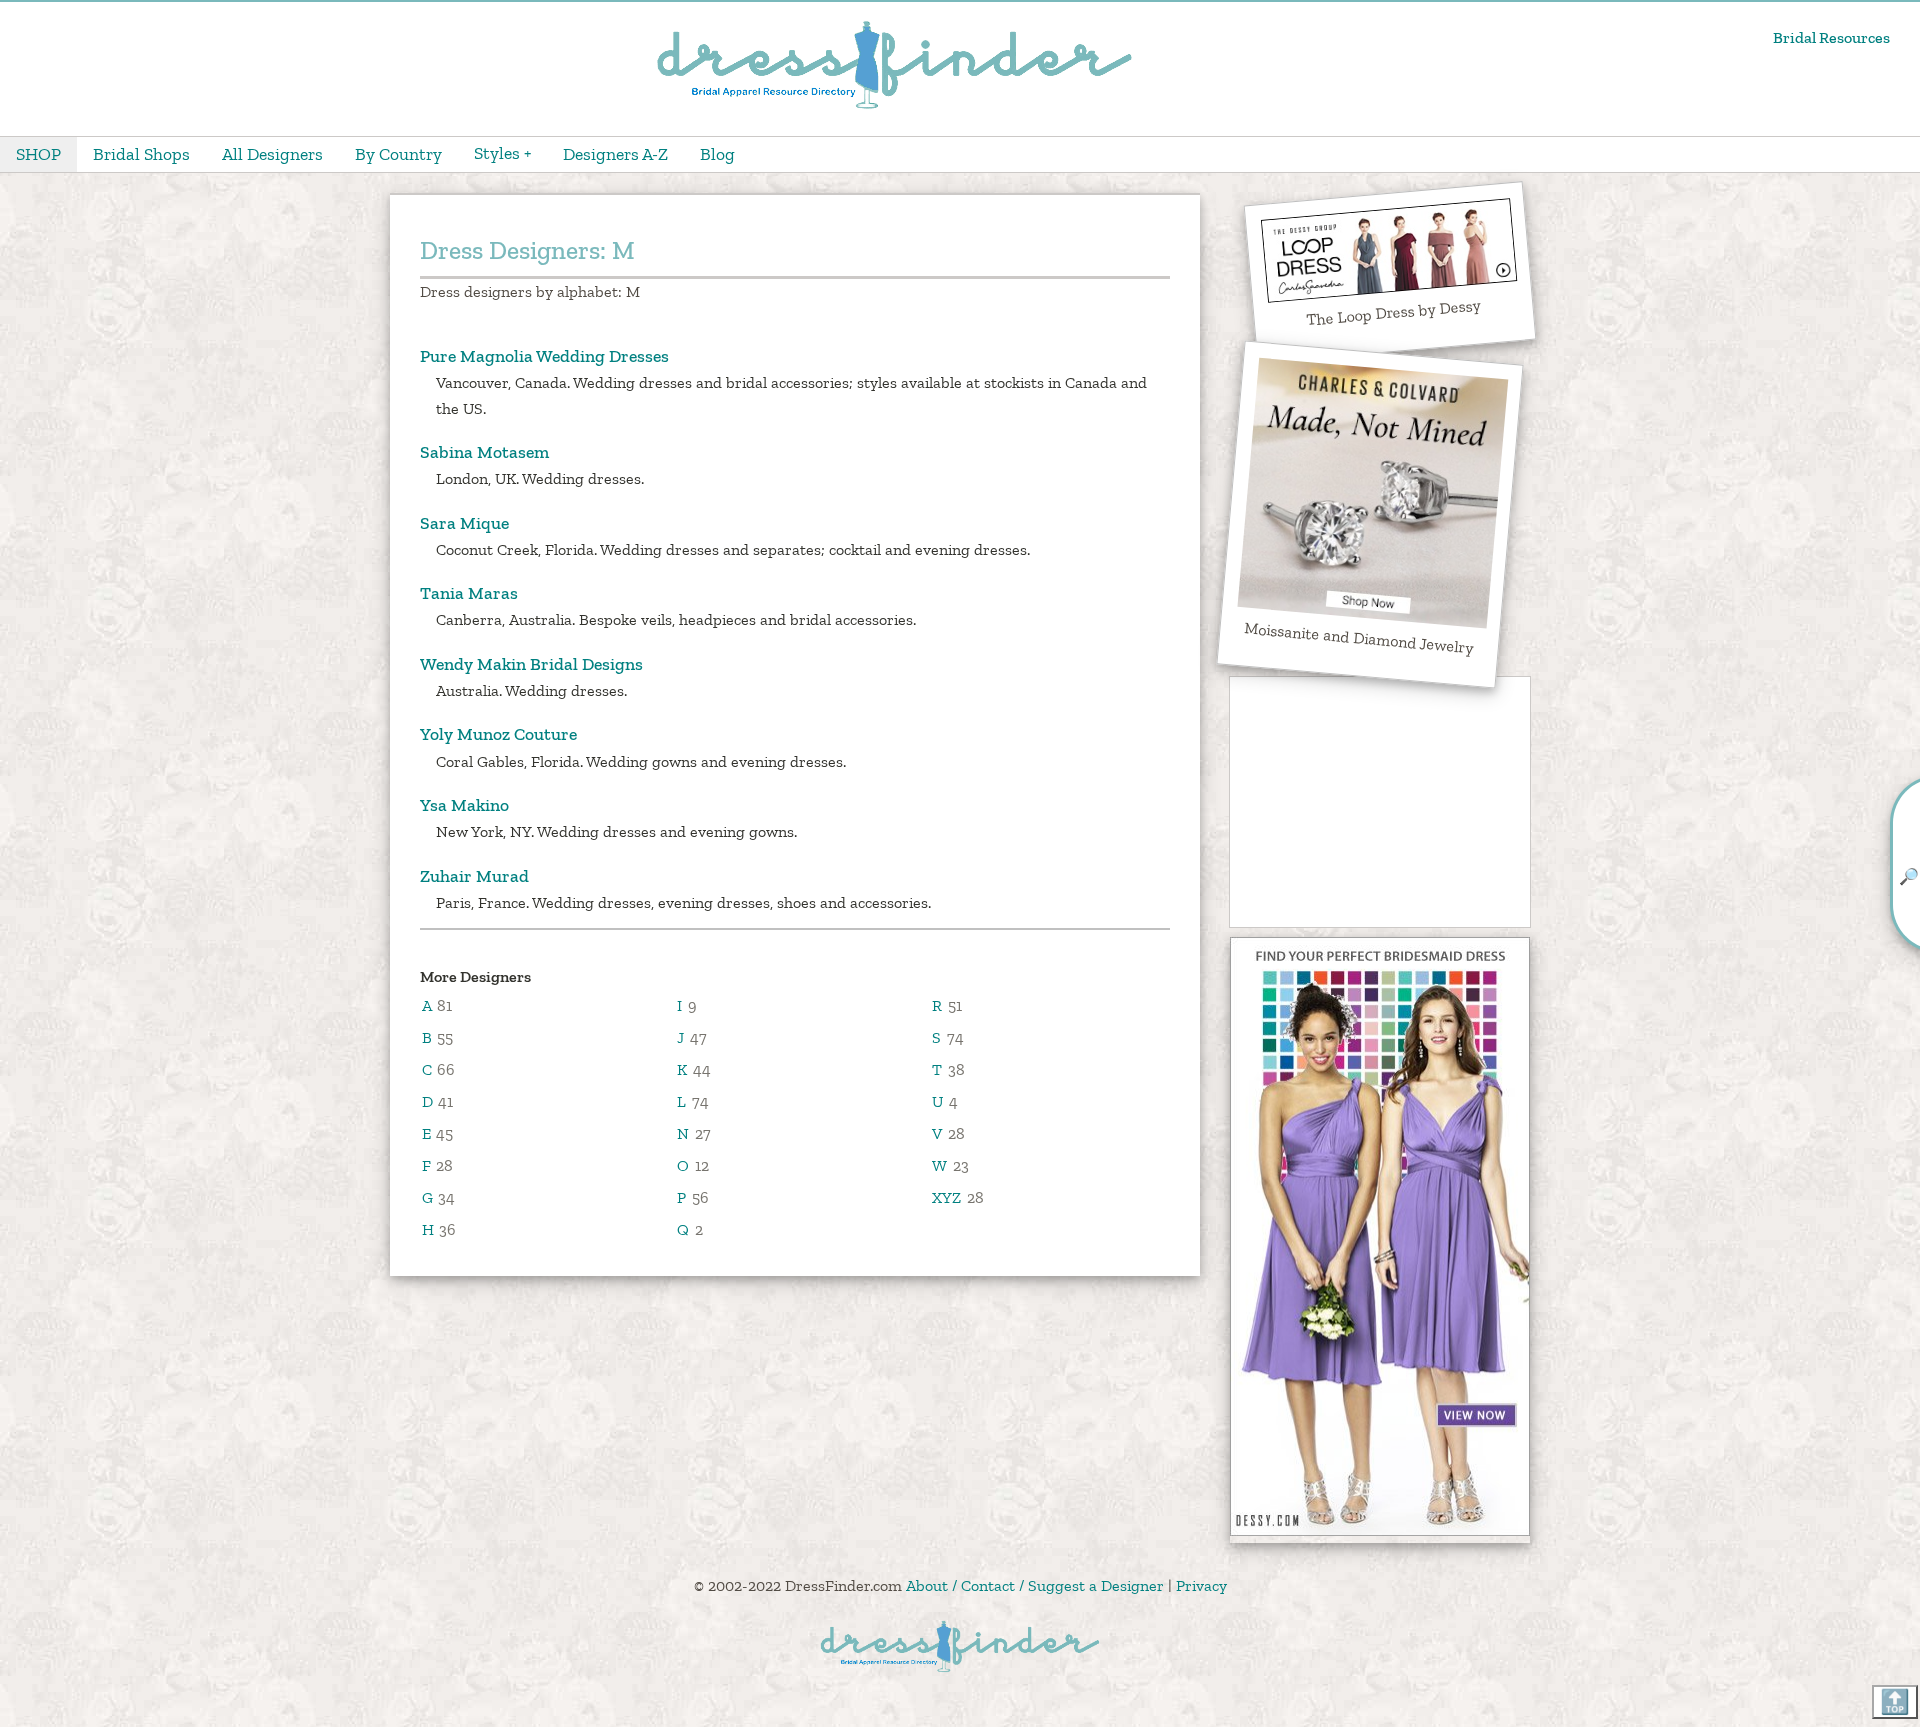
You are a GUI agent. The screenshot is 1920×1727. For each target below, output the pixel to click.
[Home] (894, 106)
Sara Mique (464, 523)
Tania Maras (469, 593)
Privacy (1201, 1585)
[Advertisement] (1380, 802)
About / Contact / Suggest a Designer (1035, 1585)
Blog (717, 154)
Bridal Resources (1831, 37)
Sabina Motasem (484, 452)
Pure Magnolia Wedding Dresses (544, 356)
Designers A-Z (615, 154)
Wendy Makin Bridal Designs (531, 664)
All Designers (272, 154)
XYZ (946, 1197)
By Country (398, 154)
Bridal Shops (141, 154)
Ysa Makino (464, 805)
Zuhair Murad (474, 876)
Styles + (502, 153)
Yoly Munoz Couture (498, 734)
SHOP (38, 154)
